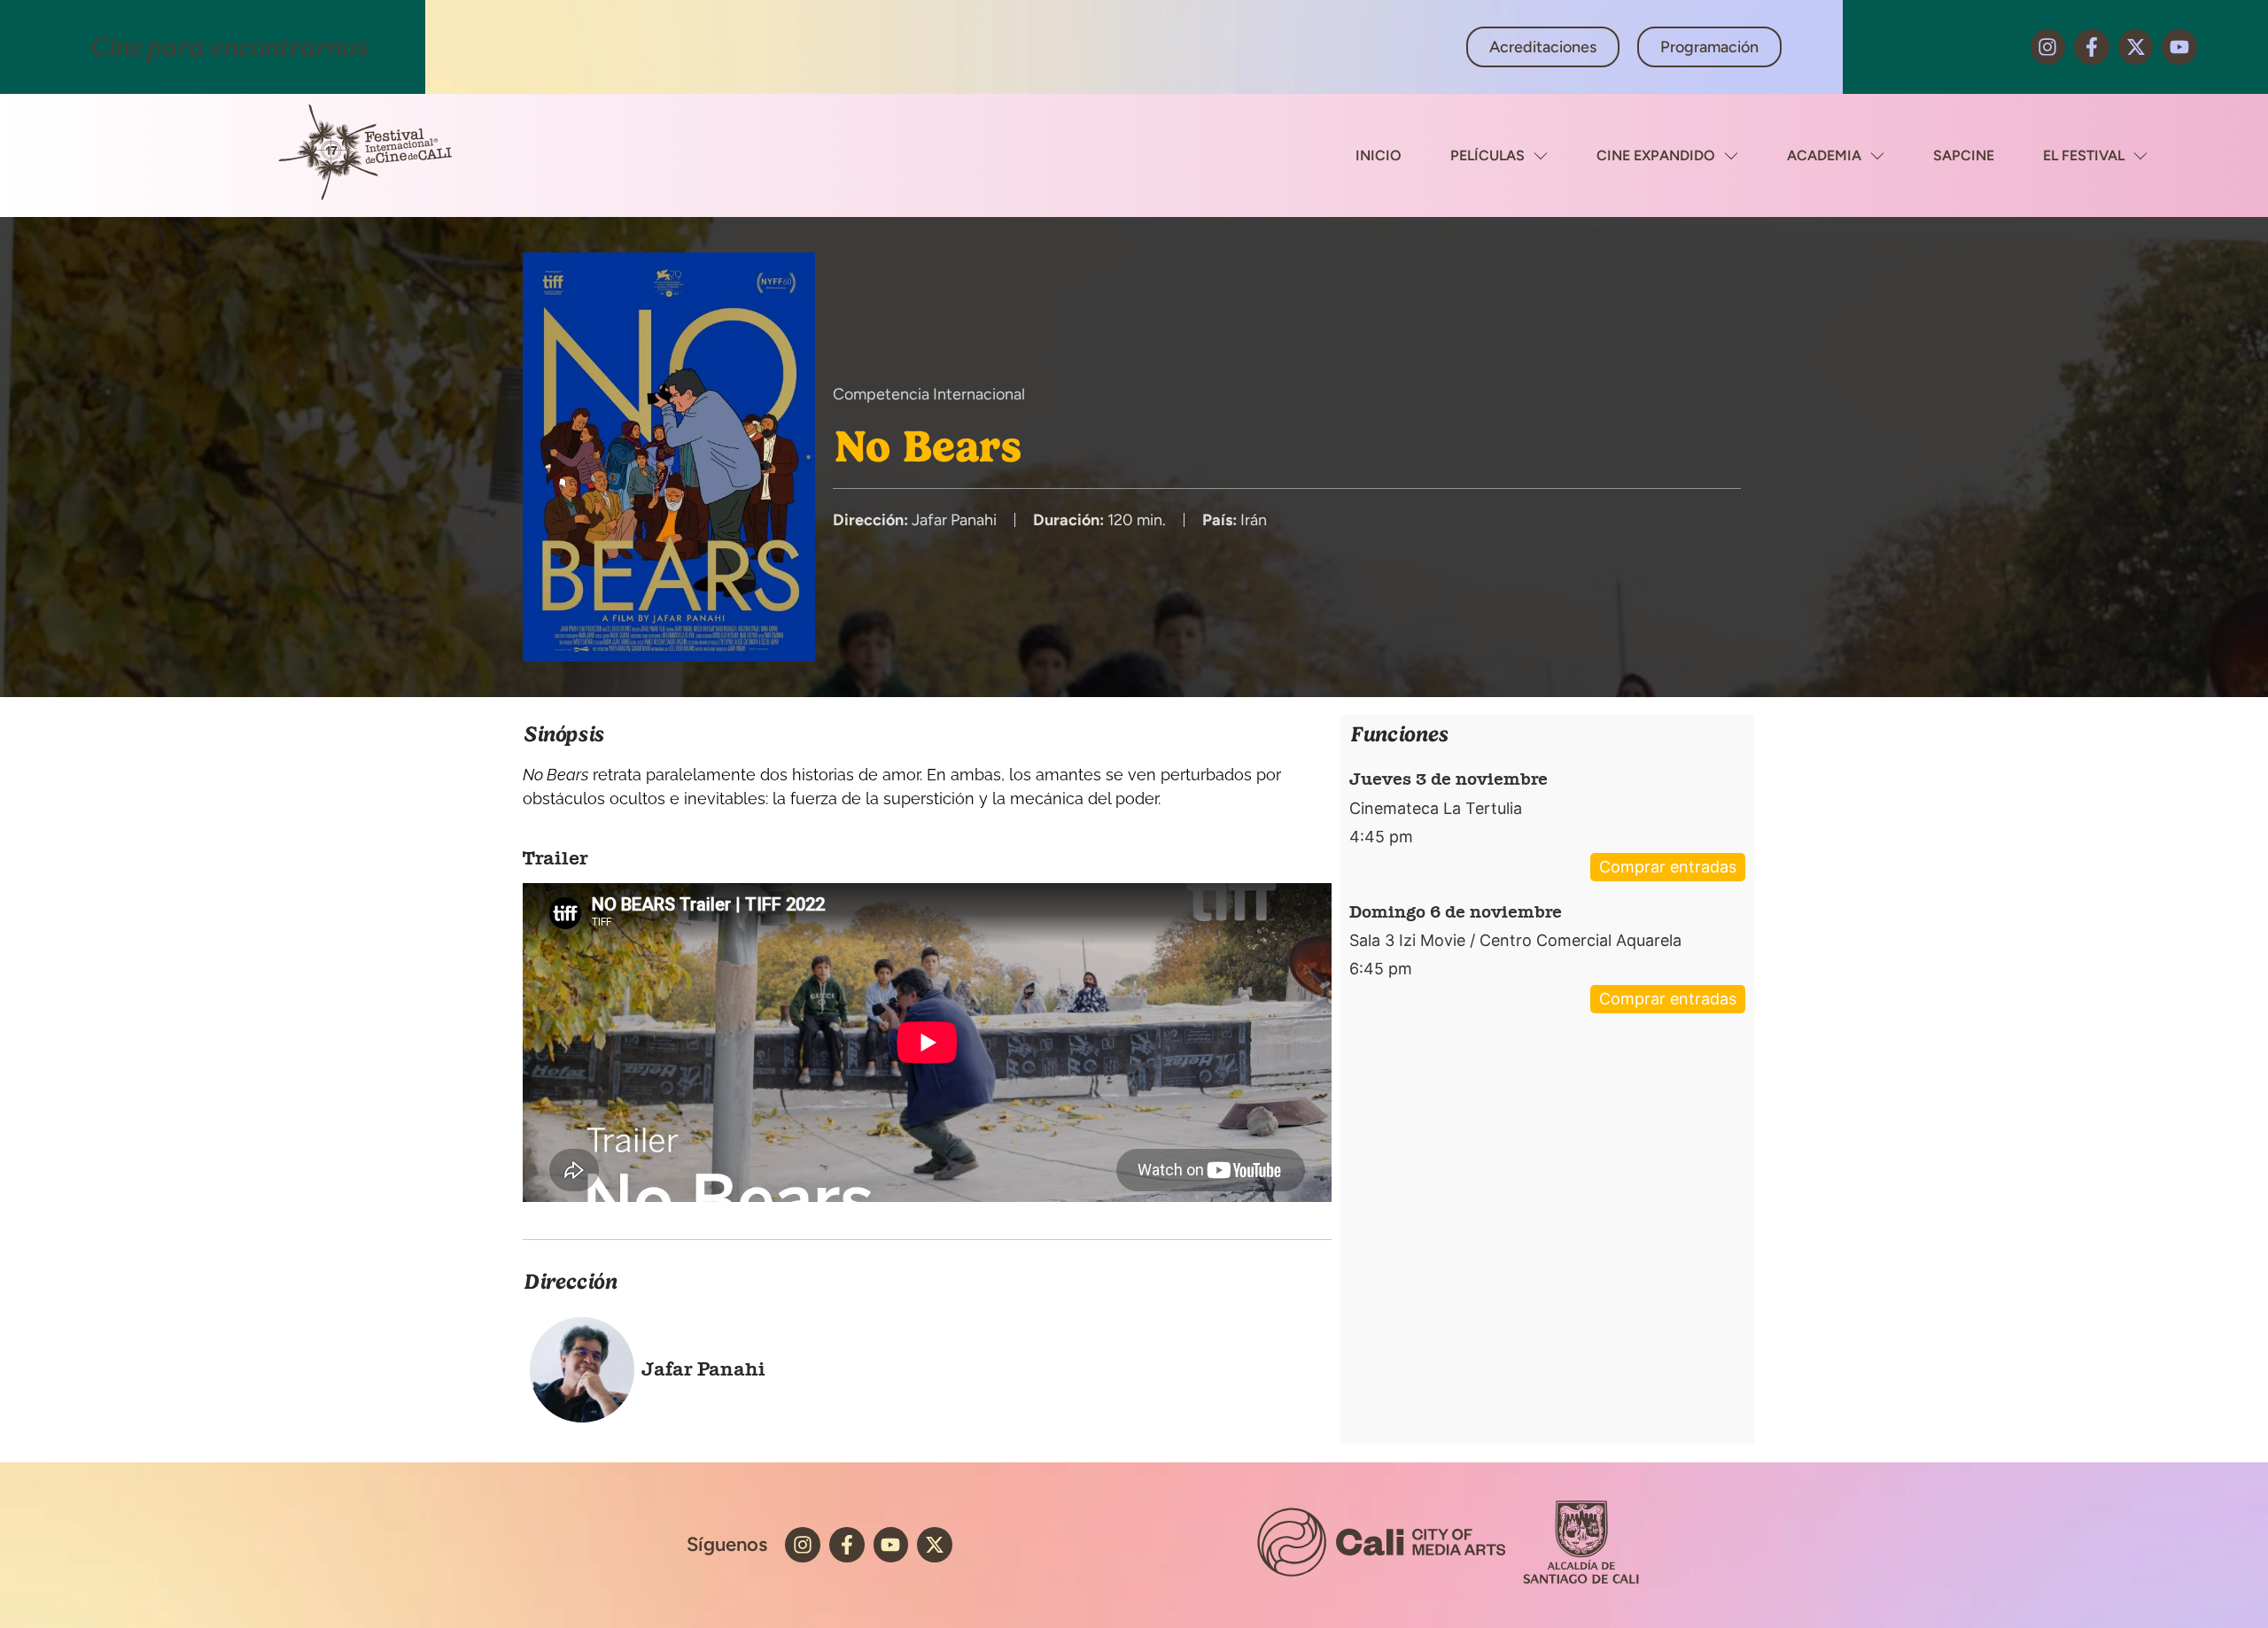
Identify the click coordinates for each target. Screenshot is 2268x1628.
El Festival (2084, 155)
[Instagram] (2048, 47)
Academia (1824, 155)
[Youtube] (2179, 47)
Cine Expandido (1656, 155)
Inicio (1379, 155)
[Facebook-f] (2092, 47)
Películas (1487, 155)
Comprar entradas (1668, 867)
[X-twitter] (2136, 47)
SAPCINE (1964, 155)
